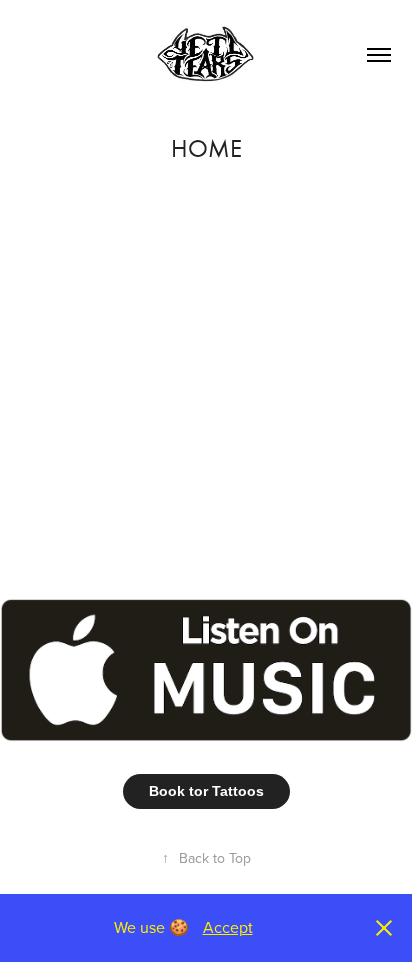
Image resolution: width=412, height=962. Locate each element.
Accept (228, 927)
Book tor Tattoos (206, 791)
